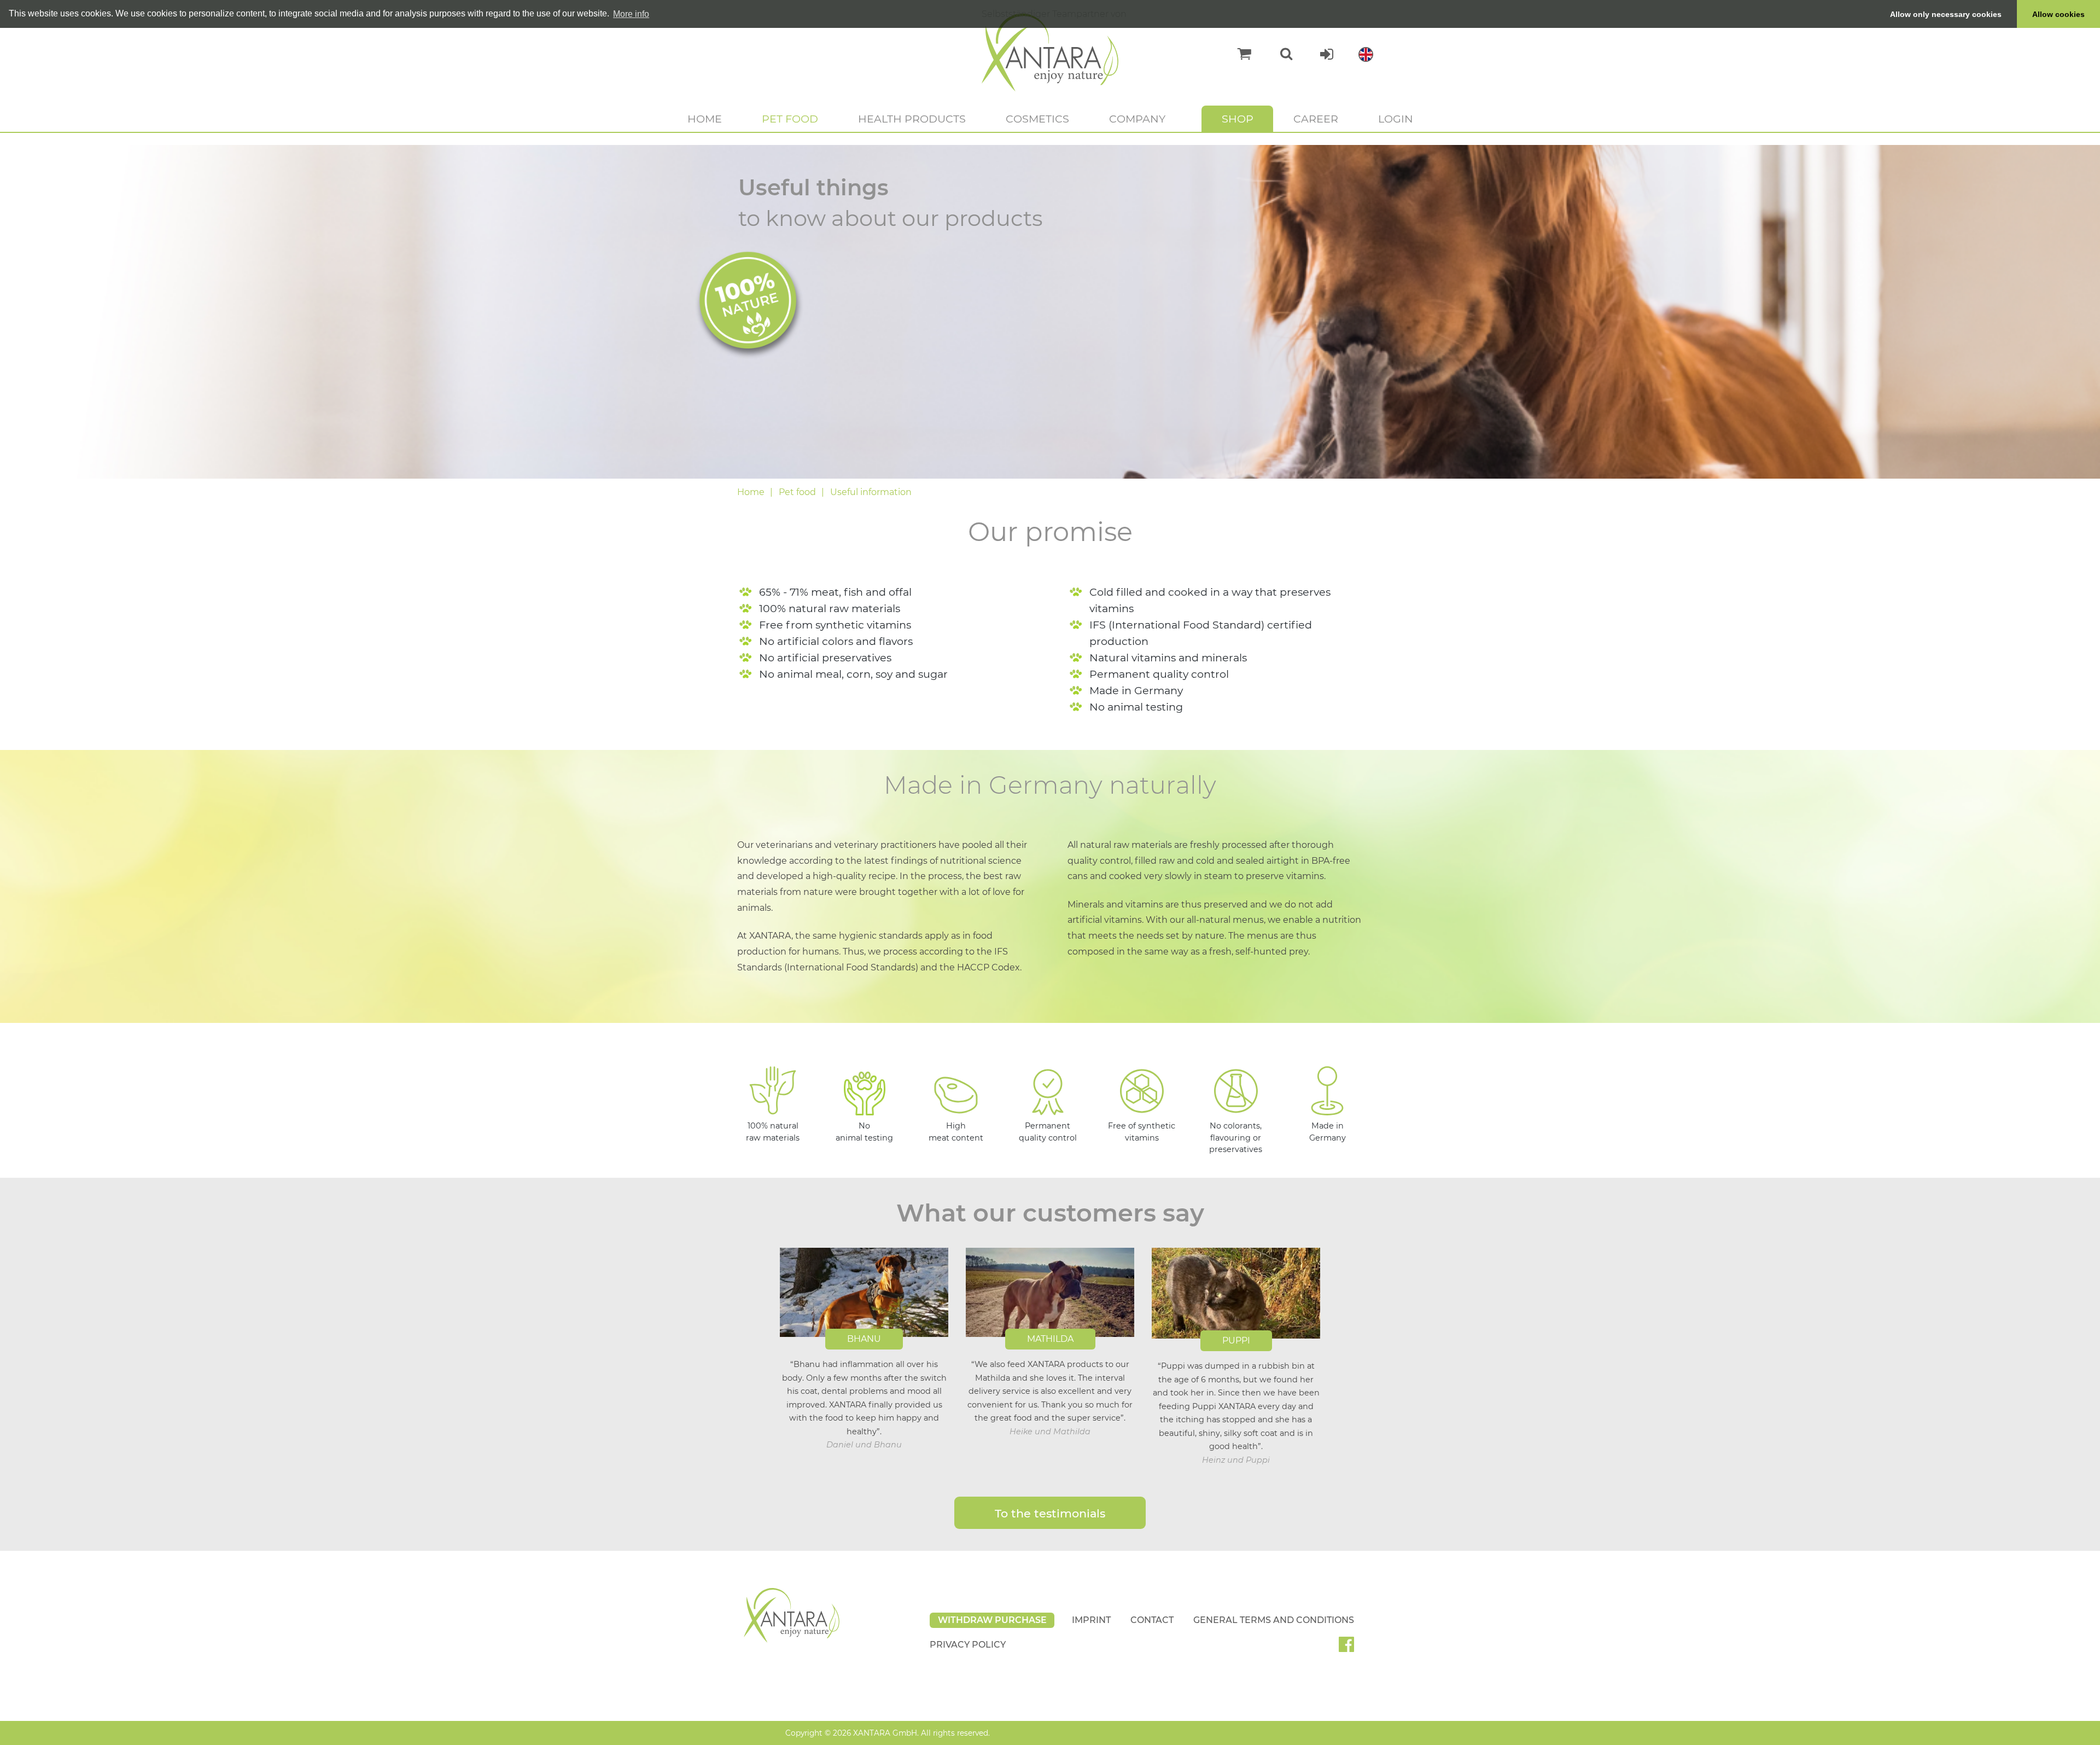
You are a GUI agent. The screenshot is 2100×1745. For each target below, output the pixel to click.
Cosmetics (1037, 119)
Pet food (790, 119)
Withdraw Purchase (992, 1620)
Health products (912, 119)
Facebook (1351, 1648)
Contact (1152, 1620)
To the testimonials (1050, 1513)
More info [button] (631, 14)
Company (1137, 119)
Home (705, 119)
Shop (1238, 119)
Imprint (1091, 1620)
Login (1396, 119)
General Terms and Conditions (1274, 1620)
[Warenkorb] (1239, 54)
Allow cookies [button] (2058, 14)
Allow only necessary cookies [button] (1946, 14)
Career (1316, 119)
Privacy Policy (968, 1645)
